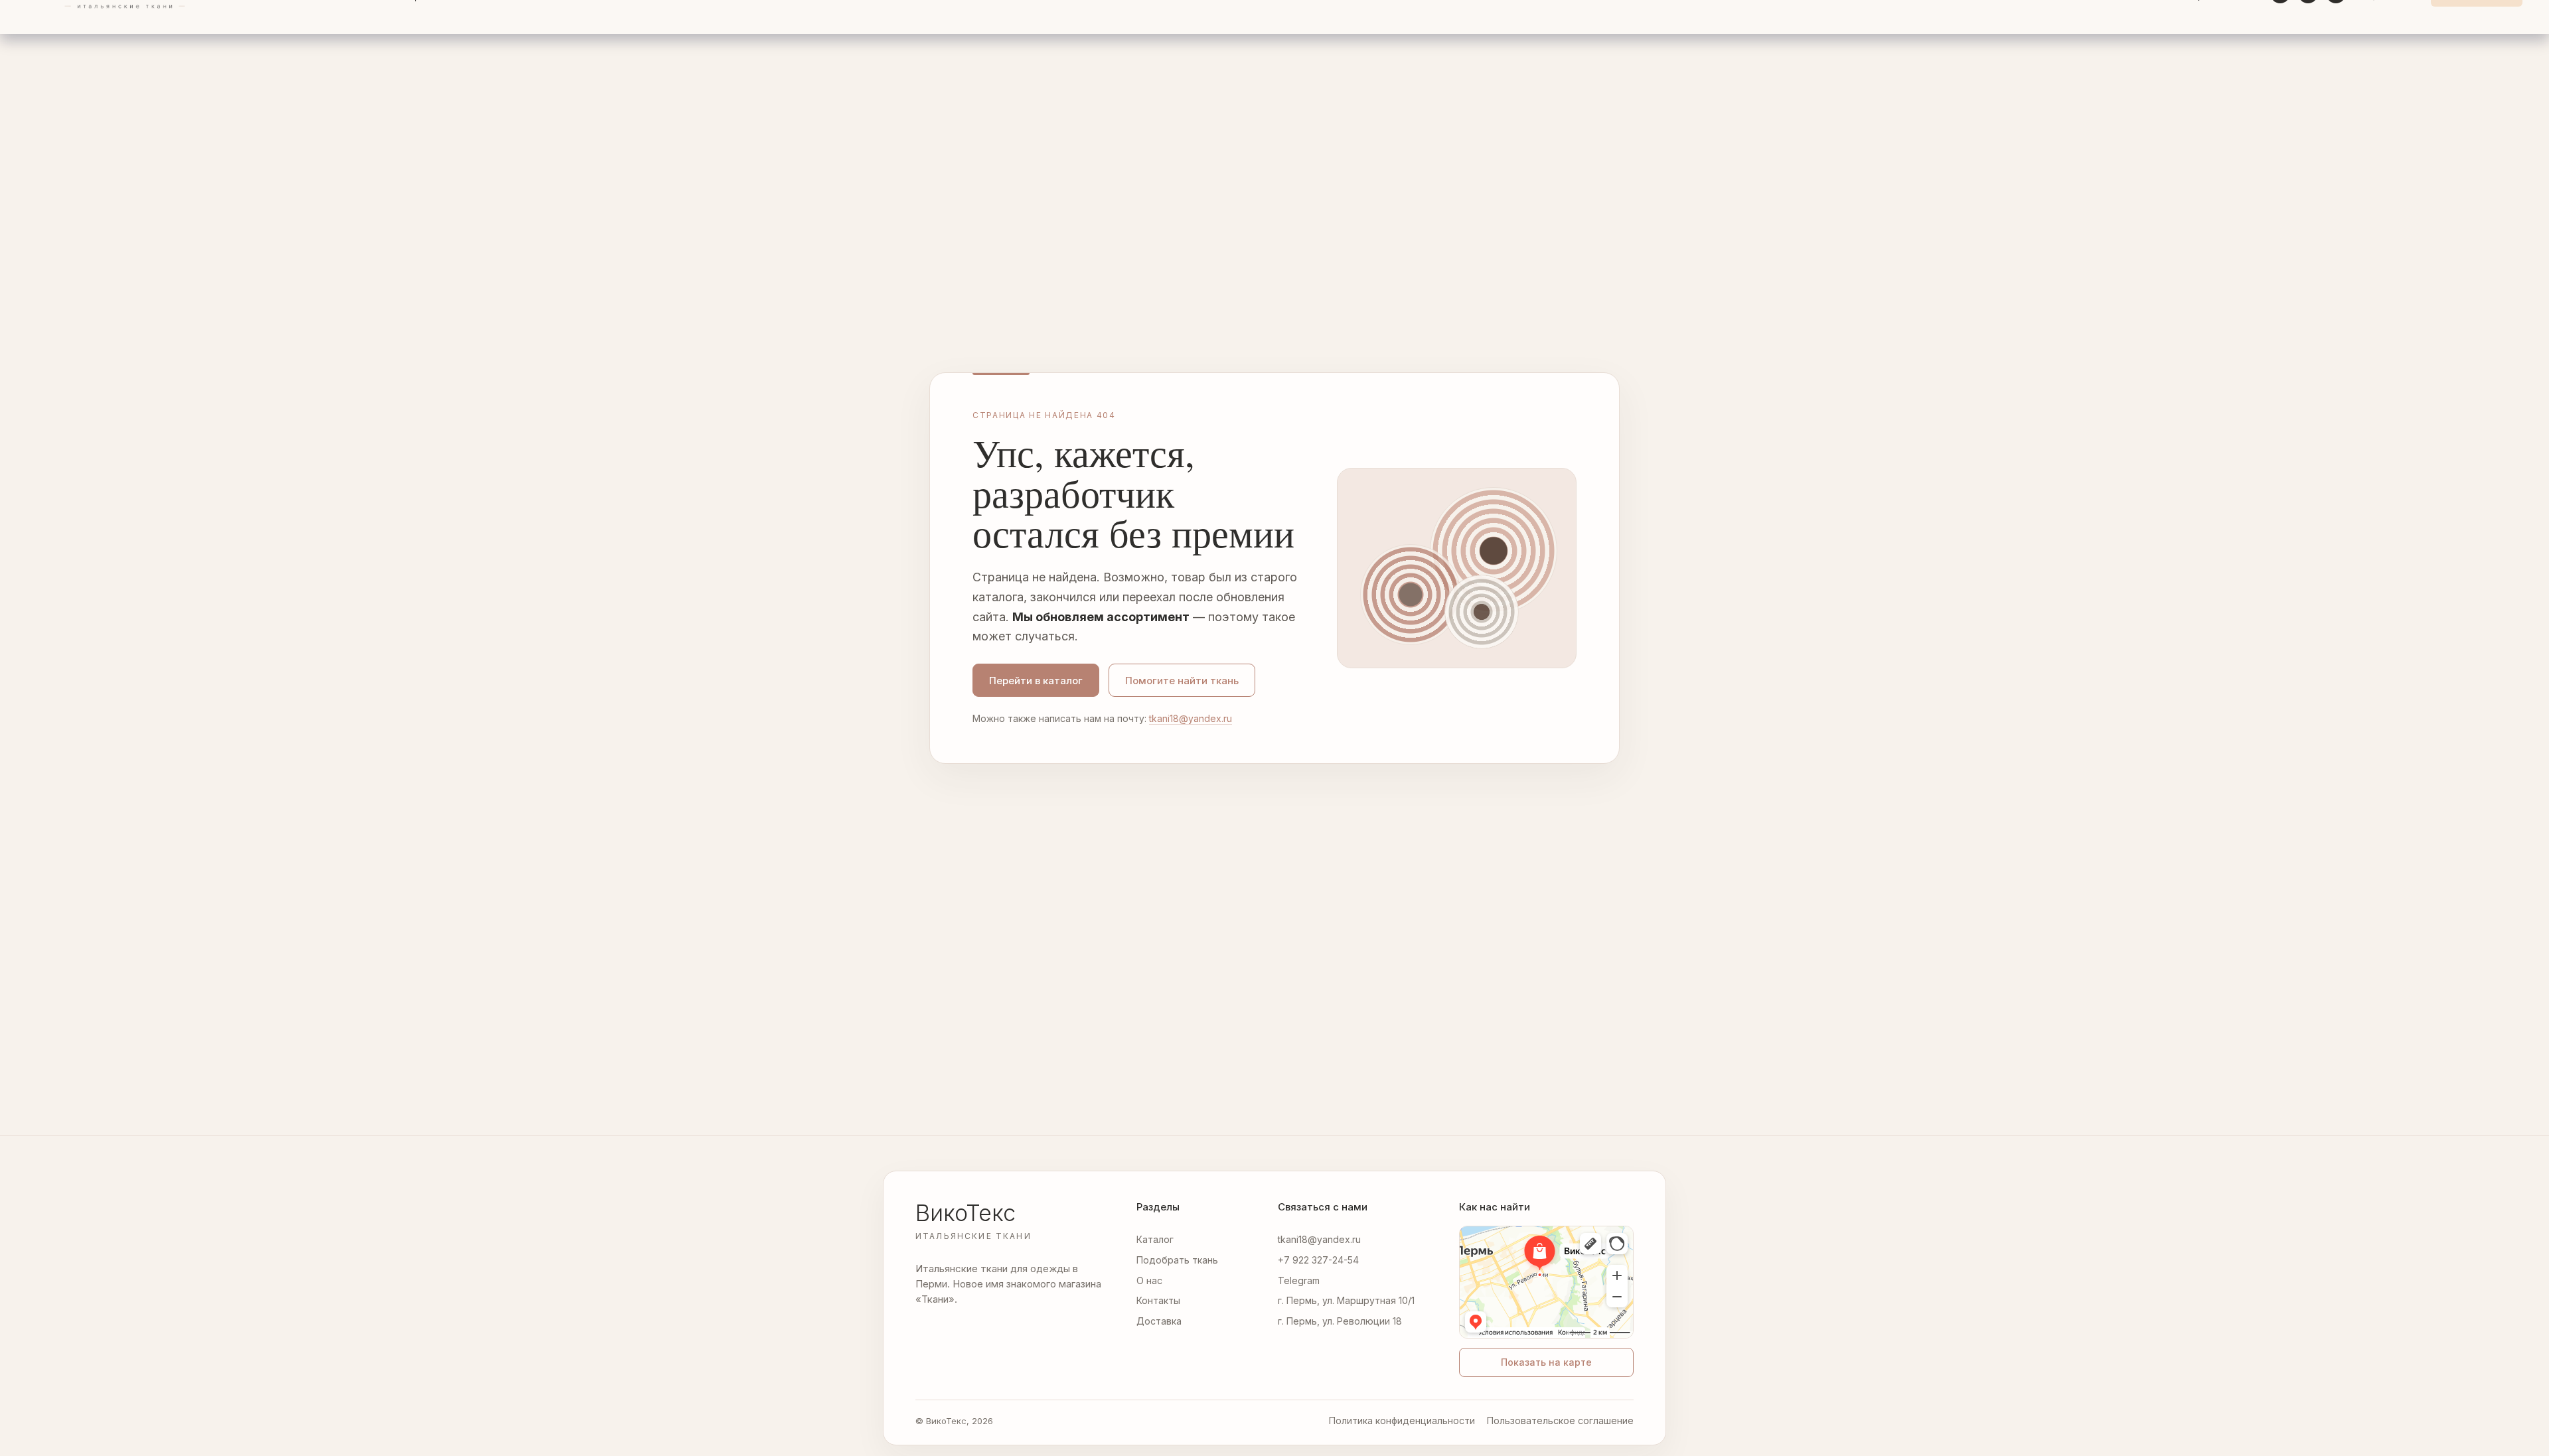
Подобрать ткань (1177, 1260)
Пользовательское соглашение (1560, 1420)
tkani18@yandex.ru (1191, 718)
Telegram (1299, 1280)
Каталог (1155, 1239)
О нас (1149, 1280)
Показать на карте (1546, 1362)
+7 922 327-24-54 (1318, 1260)
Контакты (1158, 1300)
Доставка (1159, 1321)
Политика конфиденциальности (1402, 1420)
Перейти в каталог (1036, 681)
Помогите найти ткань (1182, 681)
